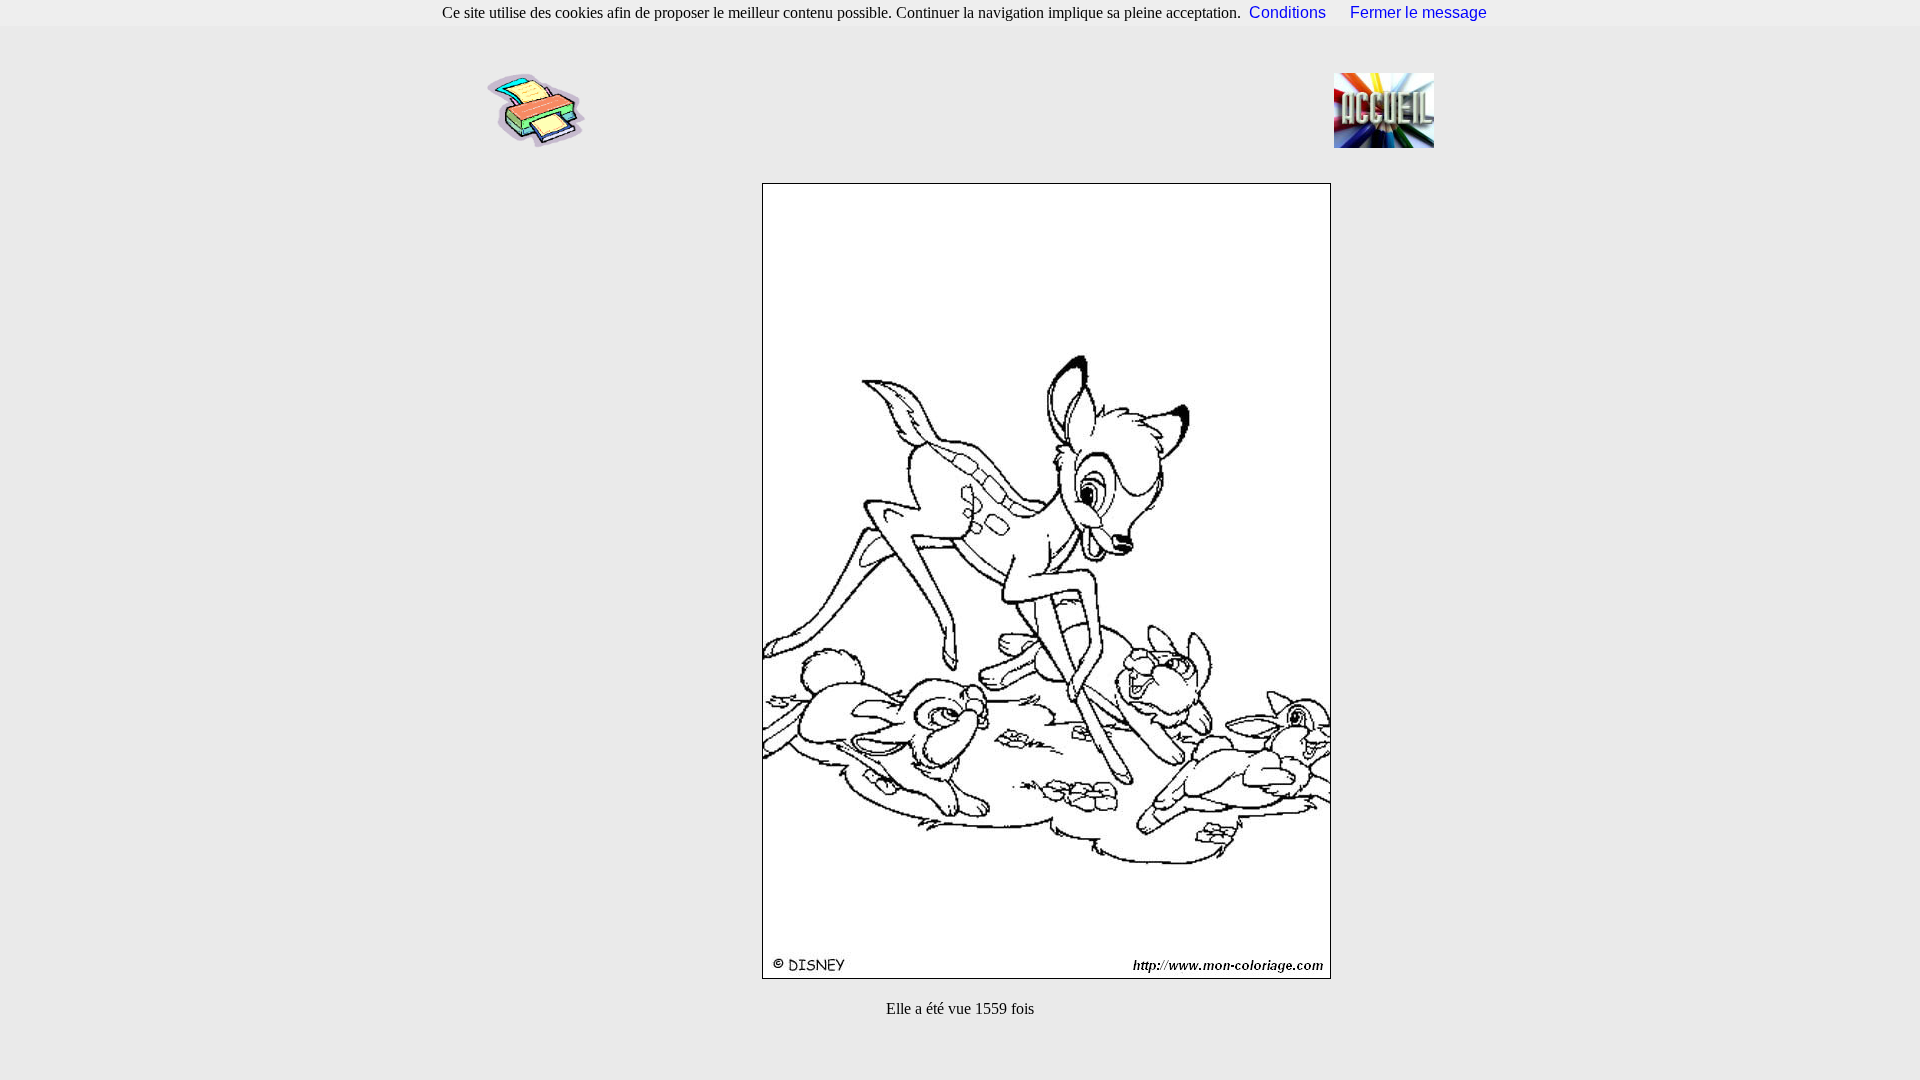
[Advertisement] (966, 110)
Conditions (1287, 12)
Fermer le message (1418, 12)
